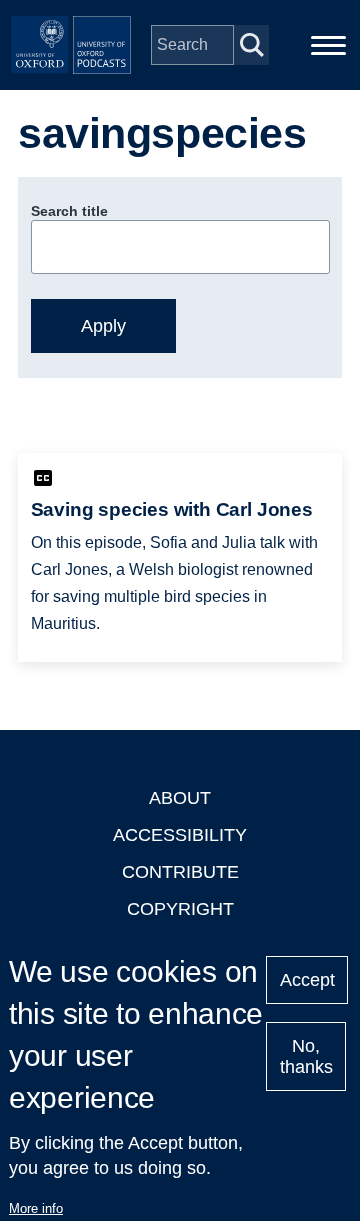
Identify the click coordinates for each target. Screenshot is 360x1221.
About (180, 798)
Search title (69, 211)
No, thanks (306, 1056)
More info (36, 1208)
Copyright (180, 909)
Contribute (180, 872)
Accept (307, 980)
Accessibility (180, 835)
